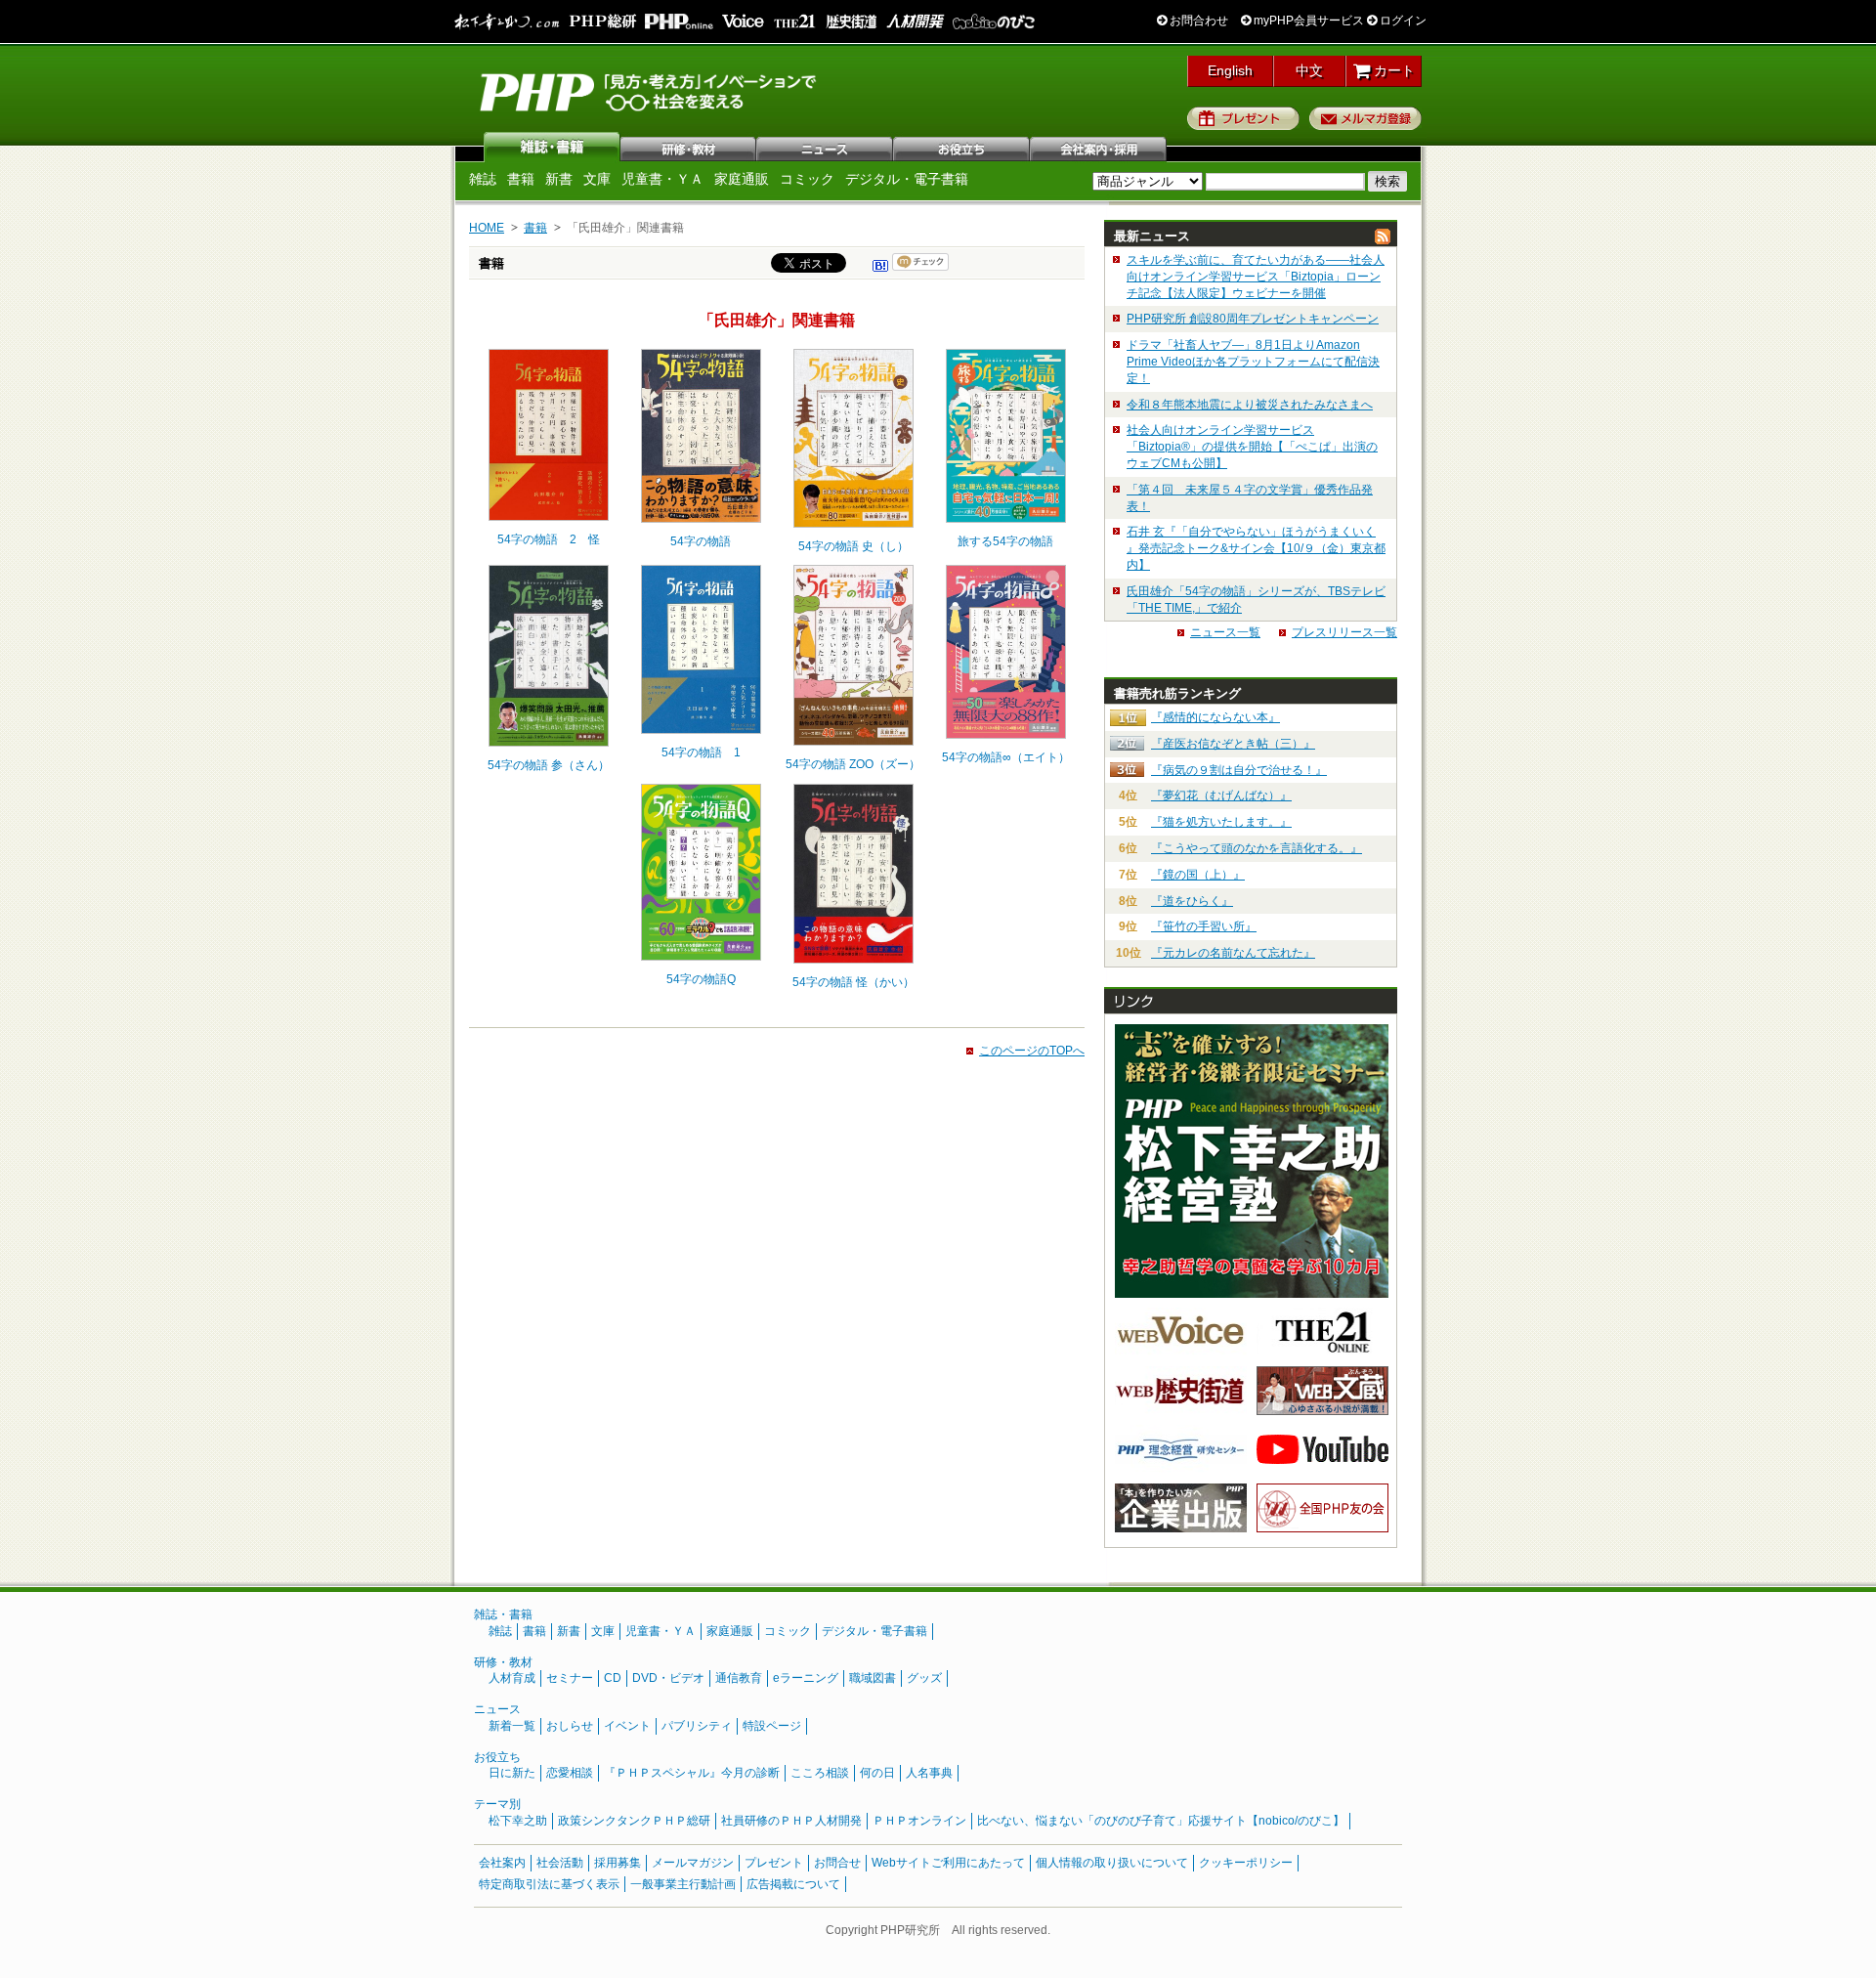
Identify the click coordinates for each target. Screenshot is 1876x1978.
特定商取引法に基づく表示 (549, 1884)
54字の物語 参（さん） (549, 765)
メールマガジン (693, 1863)
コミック (807, 179)
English (1230, 70)
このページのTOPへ (1032, 1051)
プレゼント (1243, 118)
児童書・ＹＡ (662, 179)
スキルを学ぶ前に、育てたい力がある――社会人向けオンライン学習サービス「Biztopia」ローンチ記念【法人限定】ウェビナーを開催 (1256, 277)
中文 (1309, 70)
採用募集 (618, 1863)
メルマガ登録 (1365, 118)
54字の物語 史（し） (853, 546)
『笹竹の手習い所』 (1204, 926)
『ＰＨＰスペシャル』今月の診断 (692, 1773)
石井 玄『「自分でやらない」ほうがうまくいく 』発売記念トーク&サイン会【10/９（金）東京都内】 (1256, 548)
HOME (487, 228)
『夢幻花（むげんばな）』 (1221, 795)
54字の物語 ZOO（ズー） (853, 764)
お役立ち (962, 147)
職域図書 (873, 1678)
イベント (627, 1726)
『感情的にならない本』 (1215, 717)
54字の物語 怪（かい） (853, 982)
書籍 (521, 179)
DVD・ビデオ (668, 1678)
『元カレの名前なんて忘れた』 (1233, 953)
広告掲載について (793, 1884)
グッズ (924, 1678)
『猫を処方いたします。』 (1221, 822)
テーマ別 (497, 1804)
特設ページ (772, 1726)
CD (613, 1678)
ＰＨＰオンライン (919, 1821)
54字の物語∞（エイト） (1006, 757)
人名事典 (929, 1773)
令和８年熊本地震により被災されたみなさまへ (1250, 405)
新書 (559, 179)
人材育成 (512, 1678)
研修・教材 (689, 147)
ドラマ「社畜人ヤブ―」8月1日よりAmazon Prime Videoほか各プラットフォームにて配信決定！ (1253, 362)
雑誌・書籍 (503, 1614)
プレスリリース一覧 (1344, 632)
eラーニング (806, 1678)
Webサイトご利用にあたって (948, 1863)
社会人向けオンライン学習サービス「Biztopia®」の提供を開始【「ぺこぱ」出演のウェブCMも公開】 (1252, 447)
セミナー (570, 1678)
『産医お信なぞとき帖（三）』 (1233, 744)
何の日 (877, 1773)
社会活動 (560, 1863)
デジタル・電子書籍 (907, 179)
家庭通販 (742, 179)
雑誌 (552, 147)
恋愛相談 (570, 1773)
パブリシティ (697, 1726)
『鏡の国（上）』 (1198, 875)
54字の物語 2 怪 (549, 539)
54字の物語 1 (701, 752)
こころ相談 (820, 1773)
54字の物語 (701, 541)
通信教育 (739, 1678)
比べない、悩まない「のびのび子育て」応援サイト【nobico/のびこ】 (1161, 1821)
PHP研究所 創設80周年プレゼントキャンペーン (1253, 319)
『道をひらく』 (1192, 901)
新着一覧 (512, 1726)
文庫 (597, 179)
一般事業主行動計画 (683, 1884)
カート (1392, 70)
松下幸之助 (518, 1821)
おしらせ (570, 1726)
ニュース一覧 (1225, 632)
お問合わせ (1197, 21)
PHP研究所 (650, 91)
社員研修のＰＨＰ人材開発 (791, 1821)
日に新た (512, 1773)
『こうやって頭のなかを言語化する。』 (1257, 848)
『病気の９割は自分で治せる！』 (1239, 770)
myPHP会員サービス (1307, 21)
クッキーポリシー (1246, 1863)
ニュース (826, 147)
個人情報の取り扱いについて (1112, 1863)
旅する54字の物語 (1005, 541)
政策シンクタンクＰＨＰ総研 (634, 1821)
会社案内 (1099, 147)
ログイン (1402, 21)
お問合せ (837, 1863)
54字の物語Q (701, 979)
